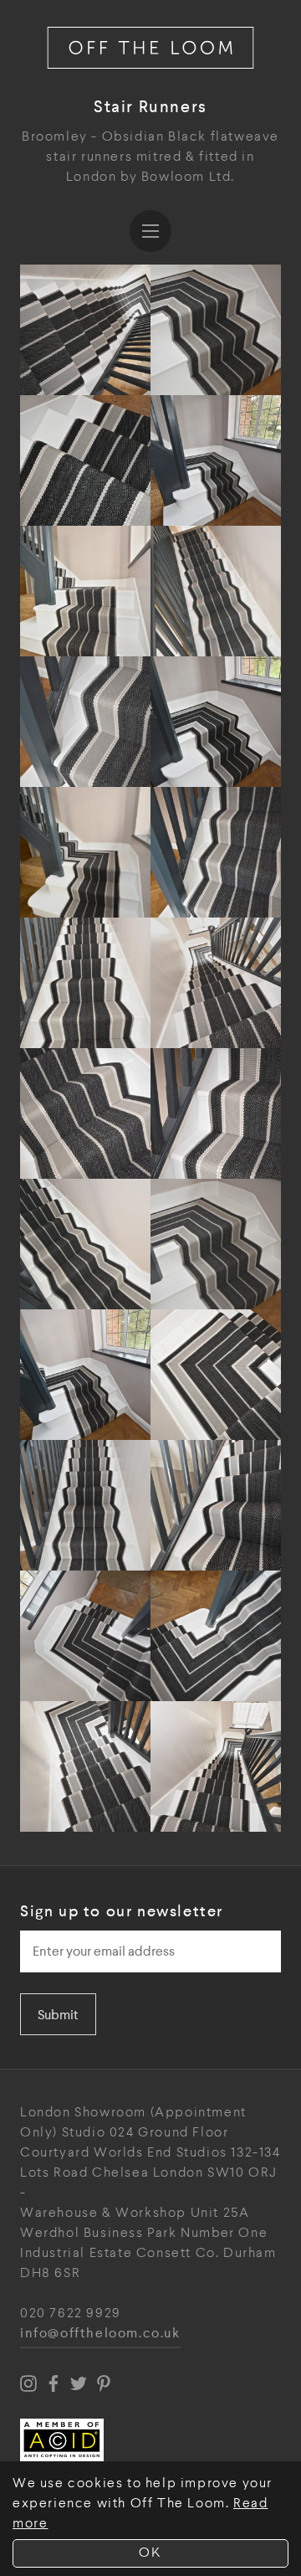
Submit (58, 2015)
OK (150, 2553)
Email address (67, 1926)
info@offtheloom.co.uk (100, 2334)
